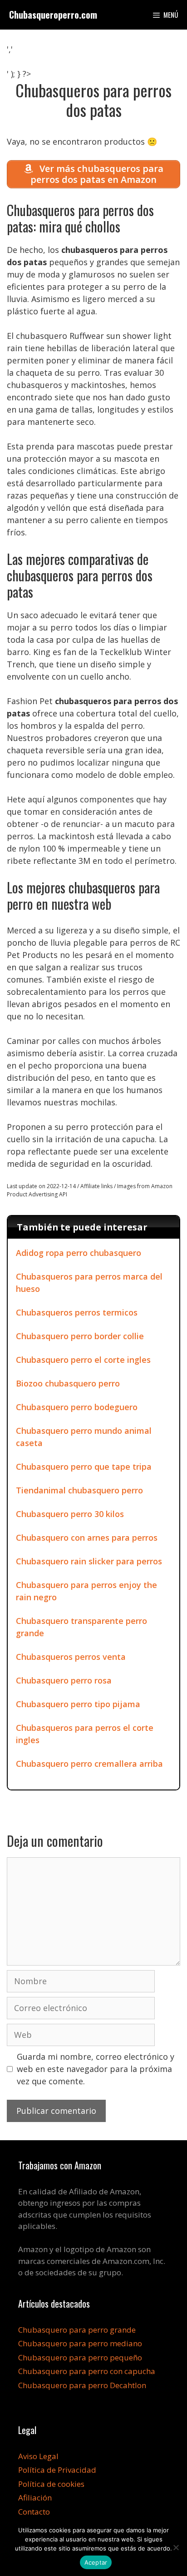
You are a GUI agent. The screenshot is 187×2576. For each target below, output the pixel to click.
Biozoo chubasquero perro (68, 1383)
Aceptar (96, 2562)
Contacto (34, 2512)
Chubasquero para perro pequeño (80, 2357)
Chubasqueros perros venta (71, 1657)
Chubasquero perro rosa (64, 1680)
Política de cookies (51, 2484)
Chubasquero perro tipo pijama (78, 1704)
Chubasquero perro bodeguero (77, 1407)
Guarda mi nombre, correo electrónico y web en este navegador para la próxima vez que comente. (96, 2069)
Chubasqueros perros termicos (77, 1312)
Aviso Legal (38, 2456)
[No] (176, 2547)
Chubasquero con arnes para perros (87, 1538)
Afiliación (35, 2498)
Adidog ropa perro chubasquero (79, 1253)
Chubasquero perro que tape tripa (84, 1467)
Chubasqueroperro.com (53, 15)
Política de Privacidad (57, 2470)
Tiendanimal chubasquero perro (79, 1490)
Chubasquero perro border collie (80, 1336)
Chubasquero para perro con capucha (87, 2371)
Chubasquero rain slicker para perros (89, 1561)
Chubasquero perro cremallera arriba (89, 1764)
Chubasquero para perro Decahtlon (82, 2385)
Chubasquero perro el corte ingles (83, 1360)
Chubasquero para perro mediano (80, 2343)
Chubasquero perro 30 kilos (70, 1514)
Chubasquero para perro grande (77, 2330)
